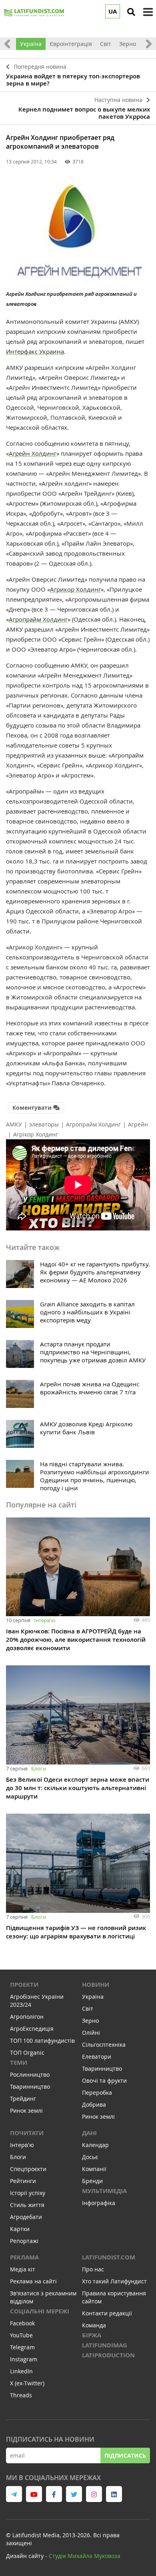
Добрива (94, 2104)
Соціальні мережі (40, 2311)
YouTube (21, 2335)
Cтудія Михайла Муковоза (85, 2556)
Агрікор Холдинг (36, 1134)
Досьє (90, 2157)
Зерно (128, 44)
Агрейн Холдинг (33, 453)
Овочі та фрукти (104, 2081)
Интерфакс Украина (35, 351)
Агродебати (26, 2217)
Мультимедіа (104, 2191)
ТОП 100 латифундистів (42, 2041)
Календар (95, 2145)
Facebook (22, 2323)
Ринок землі (26, 2110)
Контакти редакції (107, 2313)
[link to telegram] (14, 2494)
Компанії (94, 2169)
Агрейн (138, 1124)
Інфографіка (99, 2203)
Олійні (91, 2033)
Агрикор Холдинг (75, 589)
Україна (31, 44)
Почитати (27, 2133)
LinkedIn (21, 2371)
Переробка (97, 2093)
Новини (96, 1985)
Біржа (92, 2335)
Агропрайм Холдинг (38, 619)
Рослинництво (30, 2075)
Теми (19, 2063)
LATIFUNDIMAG (105, 2345)
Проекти (24, 1985)
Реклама (24, 2257)
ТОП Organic (27, 2053)
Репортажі (24, 2241)
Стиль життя (27, 2205)
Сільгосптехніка (104, 2045)
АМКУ (14, 1124)
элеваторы (44, 1124)
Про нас (93, 2269)
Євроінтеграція (71, 44)
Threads (21, 2395)
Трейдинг (23, 2098)
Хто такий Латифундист (114, 2281)
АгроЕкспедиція (32, 2029)
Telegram (22, 2347)
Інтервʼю (45, 1620)
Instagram (24, 2359)
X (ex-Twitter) (27, 2383)
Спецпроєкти (28, 2169)
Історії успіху (28, 2193)
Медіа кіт (23, 2269)
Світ (106, 44)
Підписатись (125, 2455)
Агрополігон (27, 2017)
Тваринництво (30, 2087)
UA (113, 11)
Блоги (39, 1769)
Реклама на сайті (33, 2281)
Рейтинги (23, 2181)
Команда (94, 2325)
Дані (89, 2133)
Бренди (92, 2181)
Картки (20, 2229)
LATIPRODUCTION (108, 2355)
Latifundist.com (109, 2257)
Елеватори (97, 2057)
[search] (131, 12)
